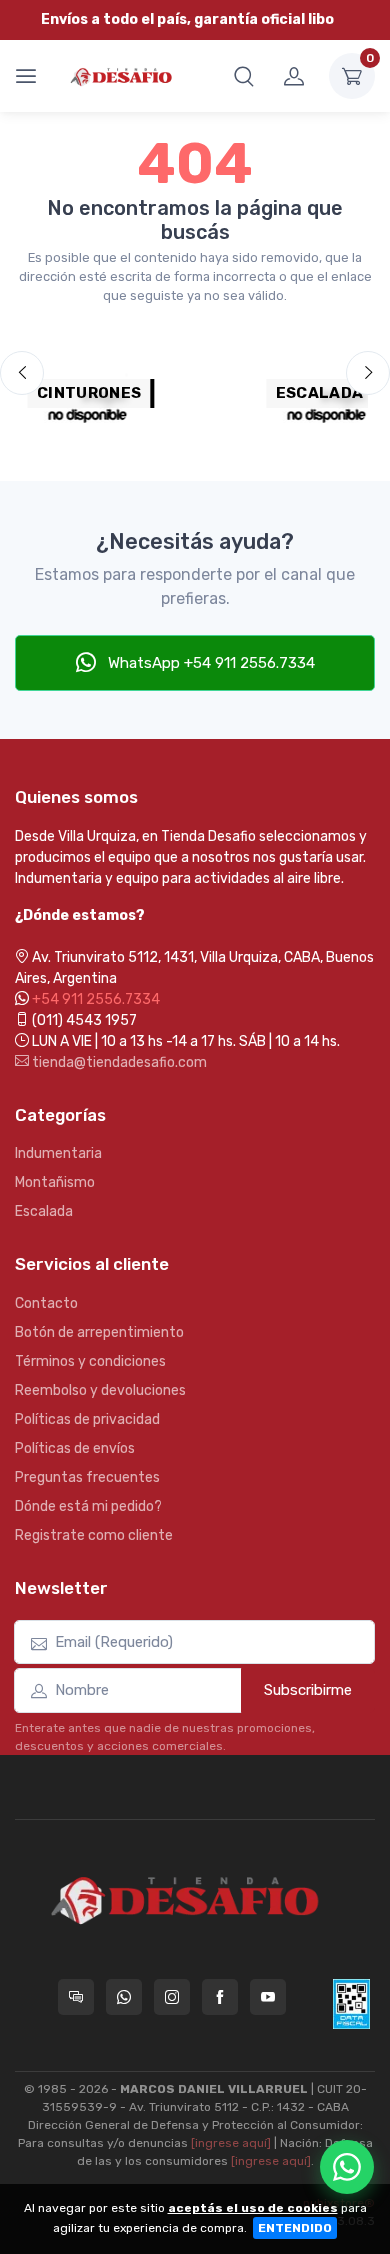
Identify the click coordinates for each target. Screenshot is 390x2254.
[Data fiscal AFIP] (351, 2004)
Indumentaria (58, 1153)
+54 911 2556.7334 (96, 999)
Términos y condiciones (90, 1361)
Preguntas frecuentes (87, 1477)
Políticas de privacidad (87, 1419)
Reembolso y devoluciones (100, 1390)
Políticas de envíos (75, 1448)
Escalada (44, 1211)
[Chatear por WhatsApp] (347, 2167)
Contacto (46, 1303)
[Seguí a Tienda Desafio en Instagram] (172, 1997)
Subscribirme (308, 1690)
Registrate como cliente (94, 1535)
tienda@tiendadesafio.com (118, 1062)
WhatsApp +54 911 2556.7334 (209, 663)
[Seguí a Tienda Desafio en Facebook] (220, 1997)
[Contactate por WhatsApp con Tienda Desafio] (124, 1997)
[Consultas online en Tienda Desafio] (76, 1997)
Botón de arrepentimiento (99, 1332)
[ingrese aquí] (231, 2143)
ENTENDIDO (295, 2228)
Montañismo (55, 1182)
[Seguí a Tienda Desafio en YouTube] (268, 1997)
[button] (244, 76)
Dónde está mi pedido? (88, 1506)
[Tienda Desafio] (122, 75)
